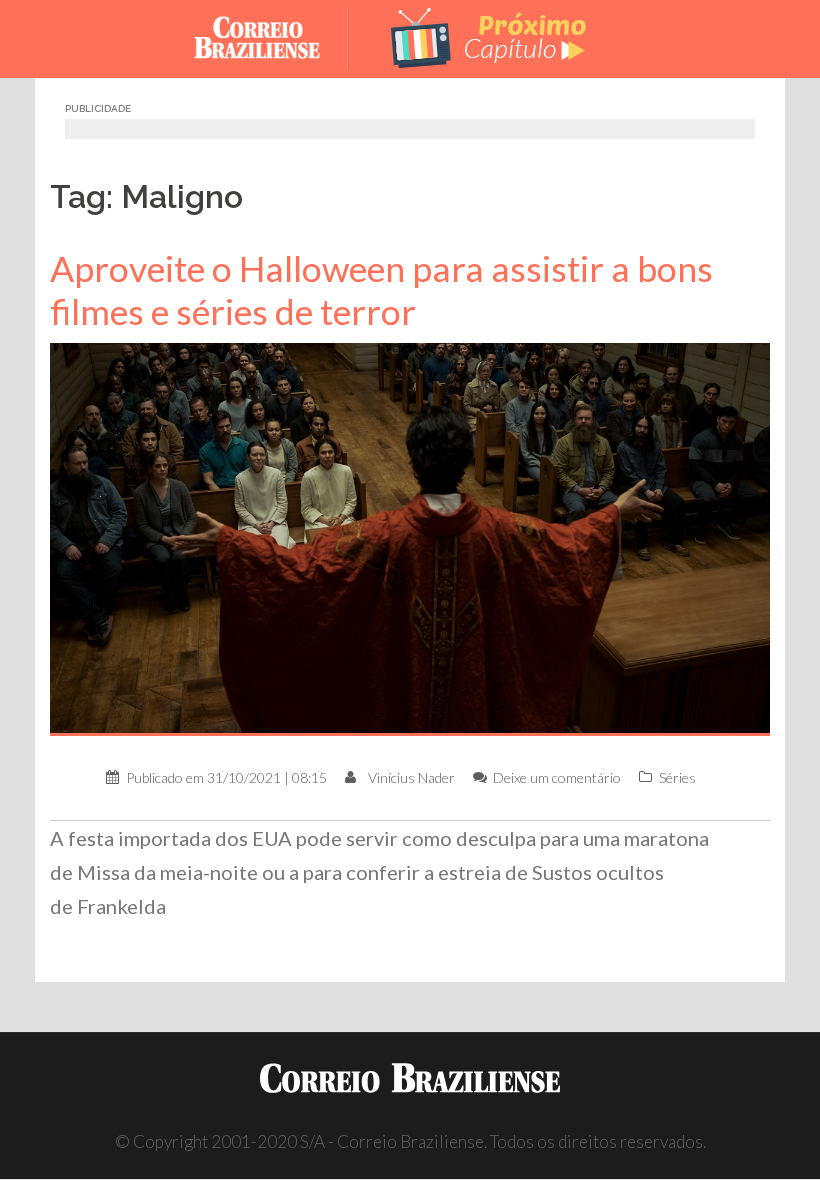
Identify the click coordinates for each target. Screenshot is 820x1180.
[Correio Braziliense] (272, 36)
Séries (677, 777)
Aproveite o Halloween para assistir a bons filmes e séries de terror (381, 290)
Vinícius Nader (411, 777)
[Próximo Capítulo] (490, 36)
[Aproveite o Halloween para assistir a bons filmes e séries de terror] (410, 537)
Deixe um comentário (557, 777)
